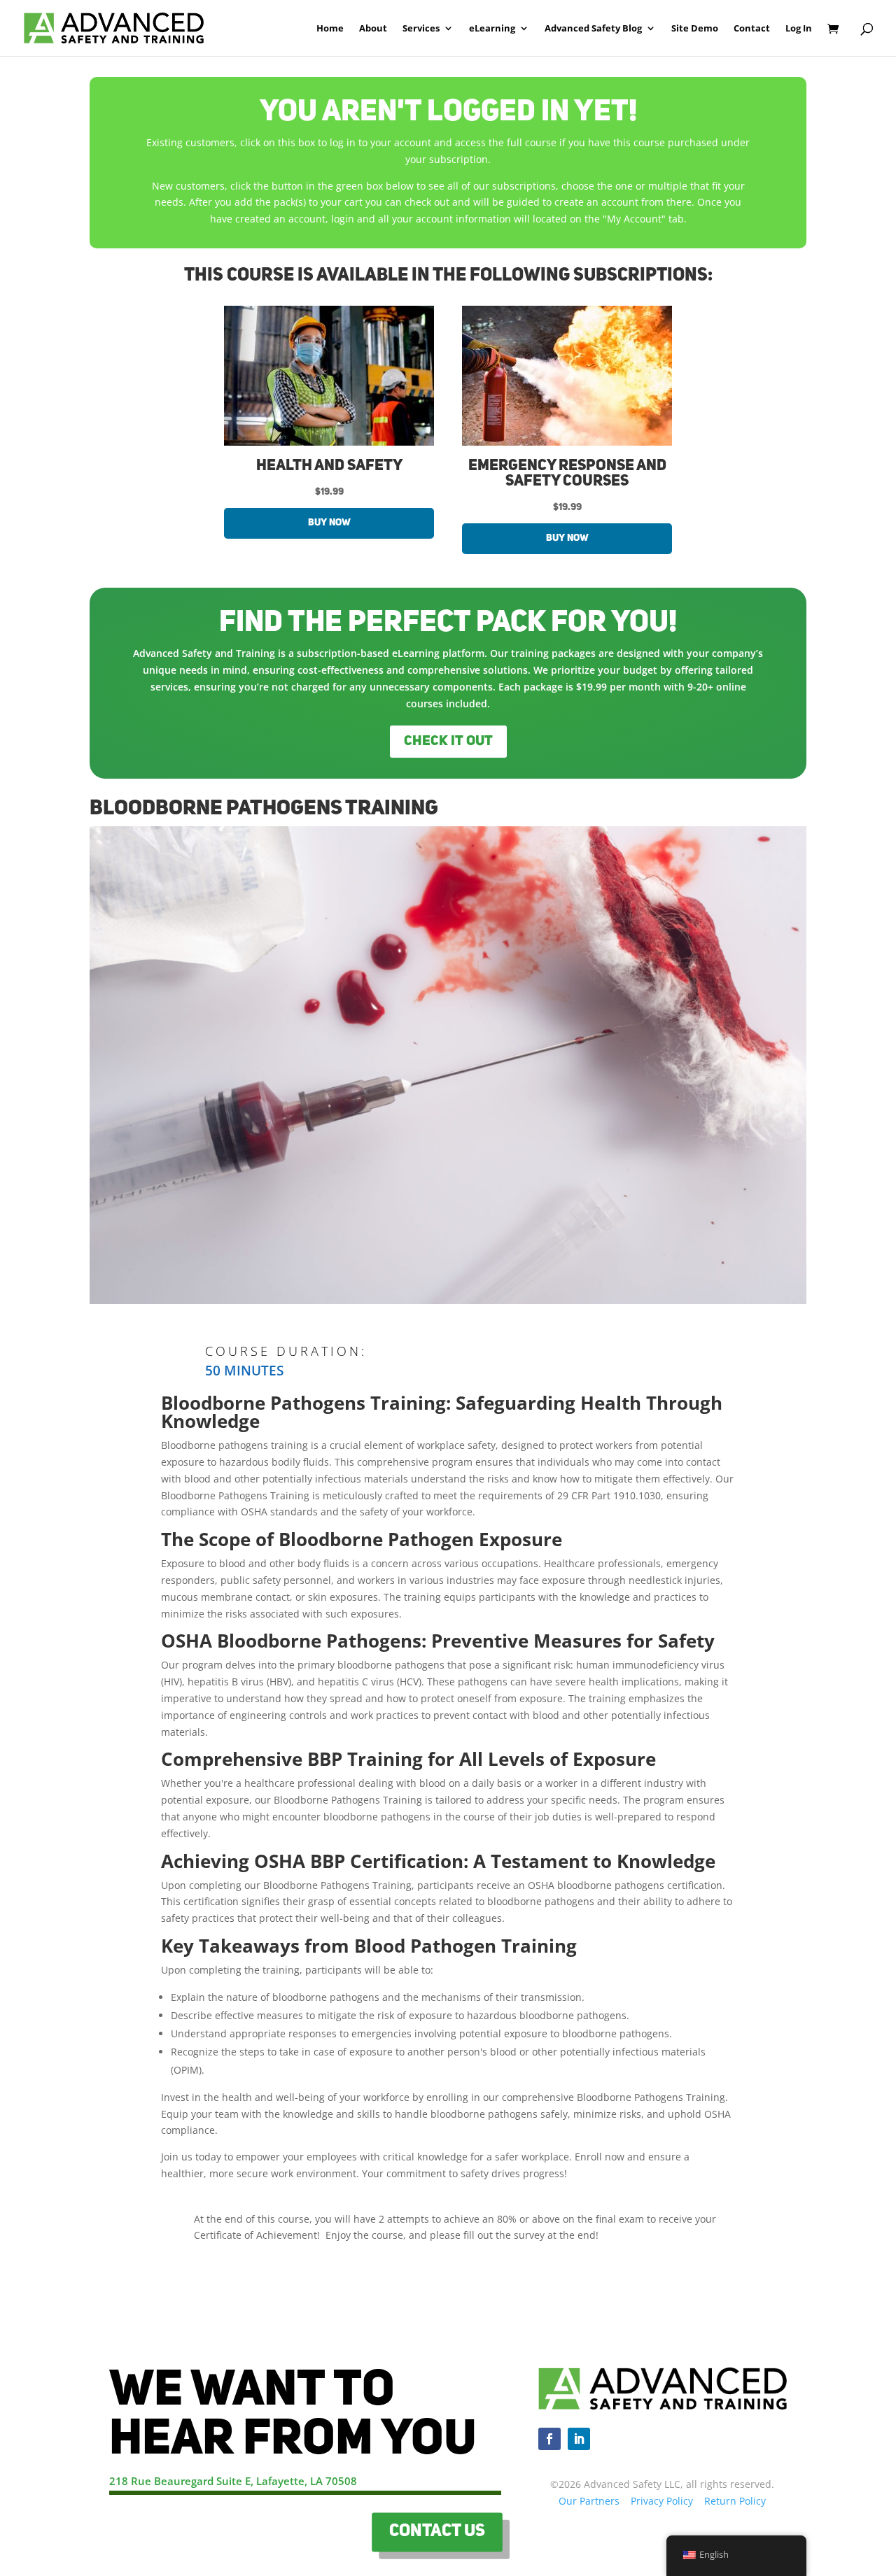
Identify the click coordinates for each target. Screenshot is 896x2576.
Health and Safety (329, 466)
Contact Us (437, 2532)
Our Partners (589, 2501)
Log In (799, 29)
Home (330, 29)
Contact (752, 29)
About (373, 29)
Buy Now (329, 523)
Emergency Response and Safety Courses (567, 474)
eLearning (492, 29)
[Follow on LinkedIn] (579, 2439)
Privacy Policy (662, 2501)
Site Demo (695, 29)
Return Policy (735, 2501)
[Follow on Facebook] (549, 2439)
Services (421, 29)
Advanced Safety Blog (593, 29)
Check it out (448, 742)
